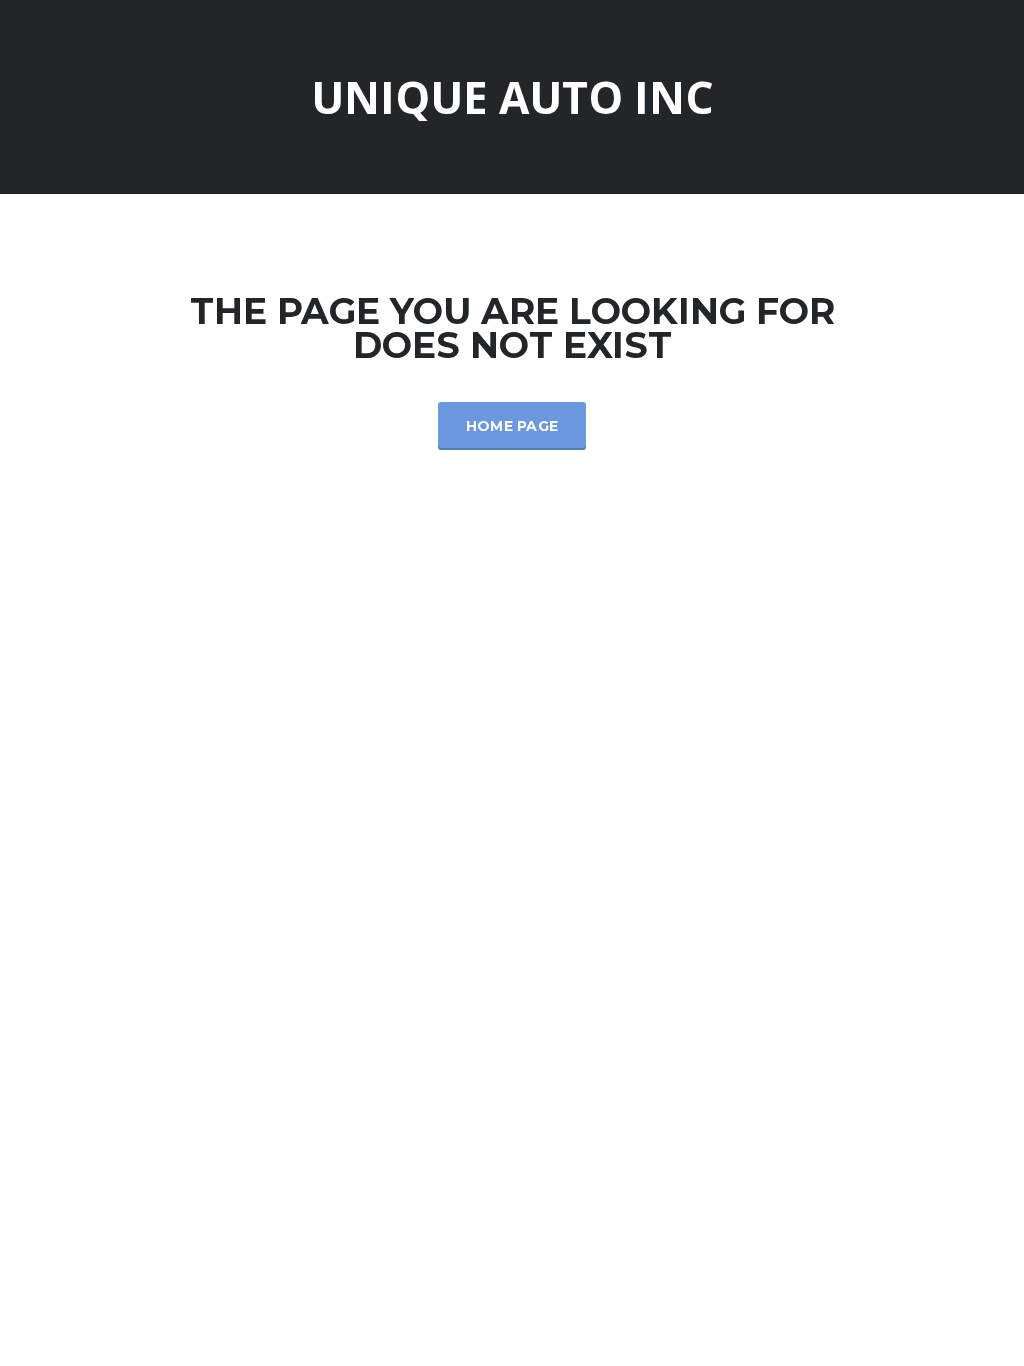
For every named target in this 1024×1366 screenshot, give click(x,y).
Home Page (512, 426)
